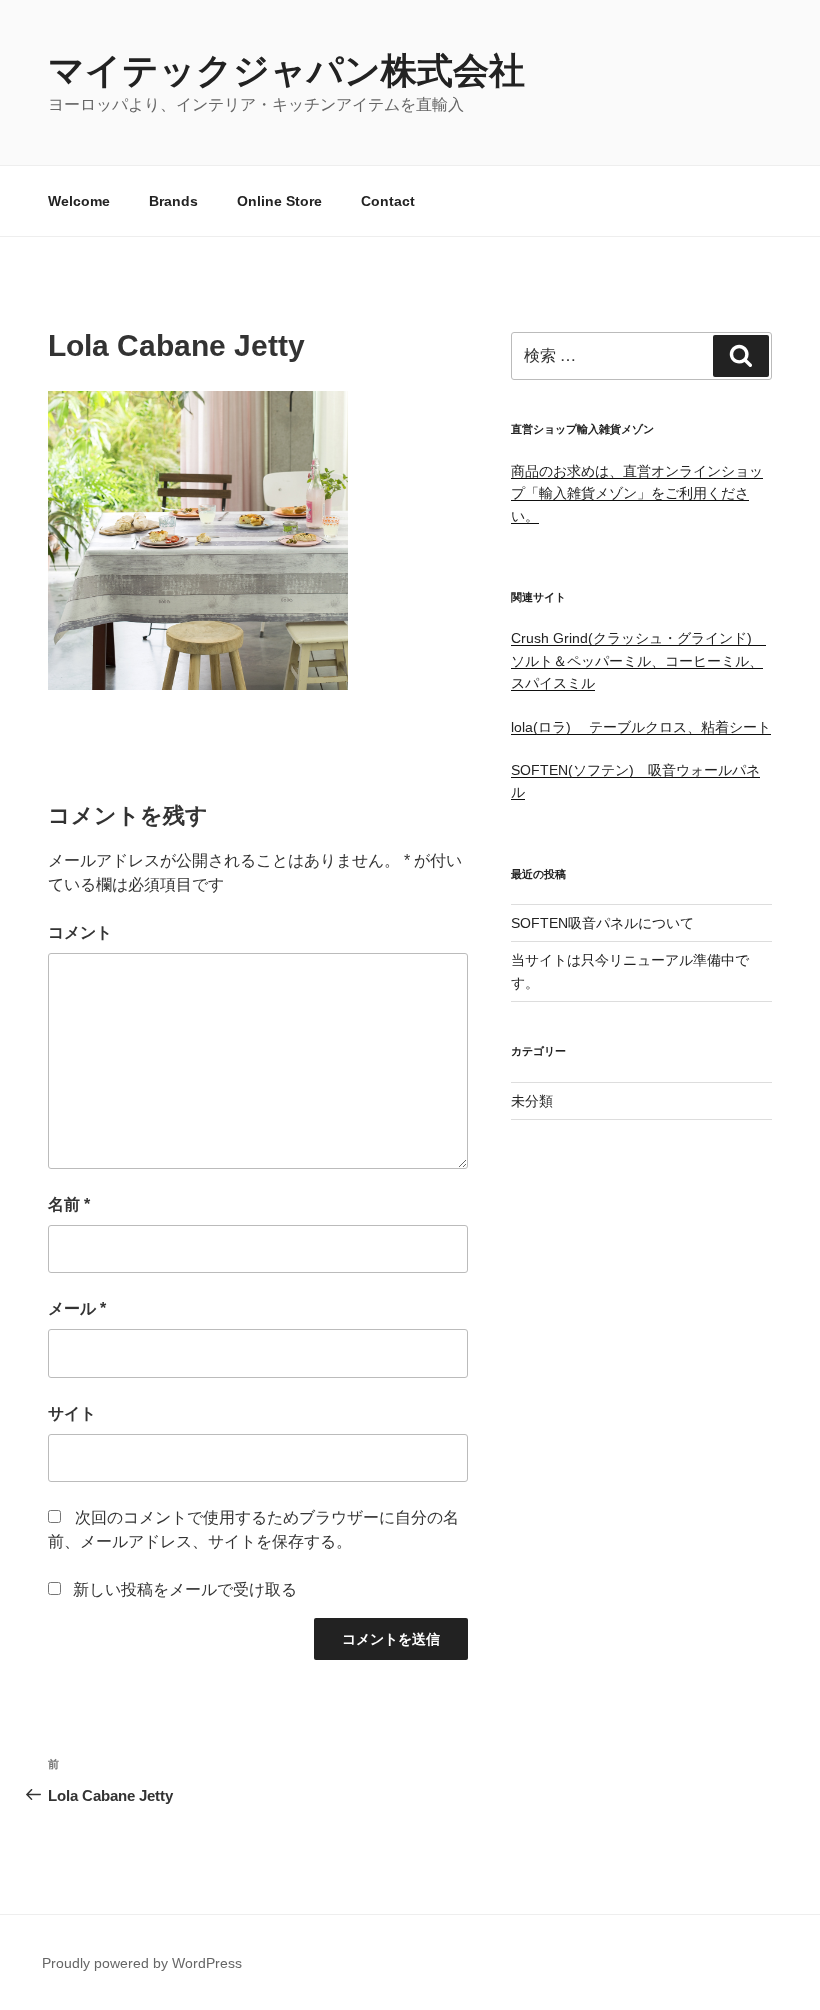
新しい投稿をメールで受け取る (185, 1589)
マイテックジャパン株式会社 (286, 70)
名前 (69, 1204)
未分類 (532, 1101)
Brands (173, 201)
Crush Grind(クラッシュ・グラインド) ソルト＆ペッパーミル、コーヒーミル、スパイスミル (638, 660)
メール (77, 1308)
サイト (72, 1413)
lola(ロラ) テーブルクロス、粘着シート (641, 727)
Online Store (279, 201)
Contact (388, 201)
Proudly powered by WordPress (142, 1963)
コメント (80, 932)
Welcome (79, 201)
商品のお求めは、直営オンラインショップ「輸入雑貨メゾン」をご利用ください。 (637, 493)
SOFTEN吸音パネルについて (602, 923)
